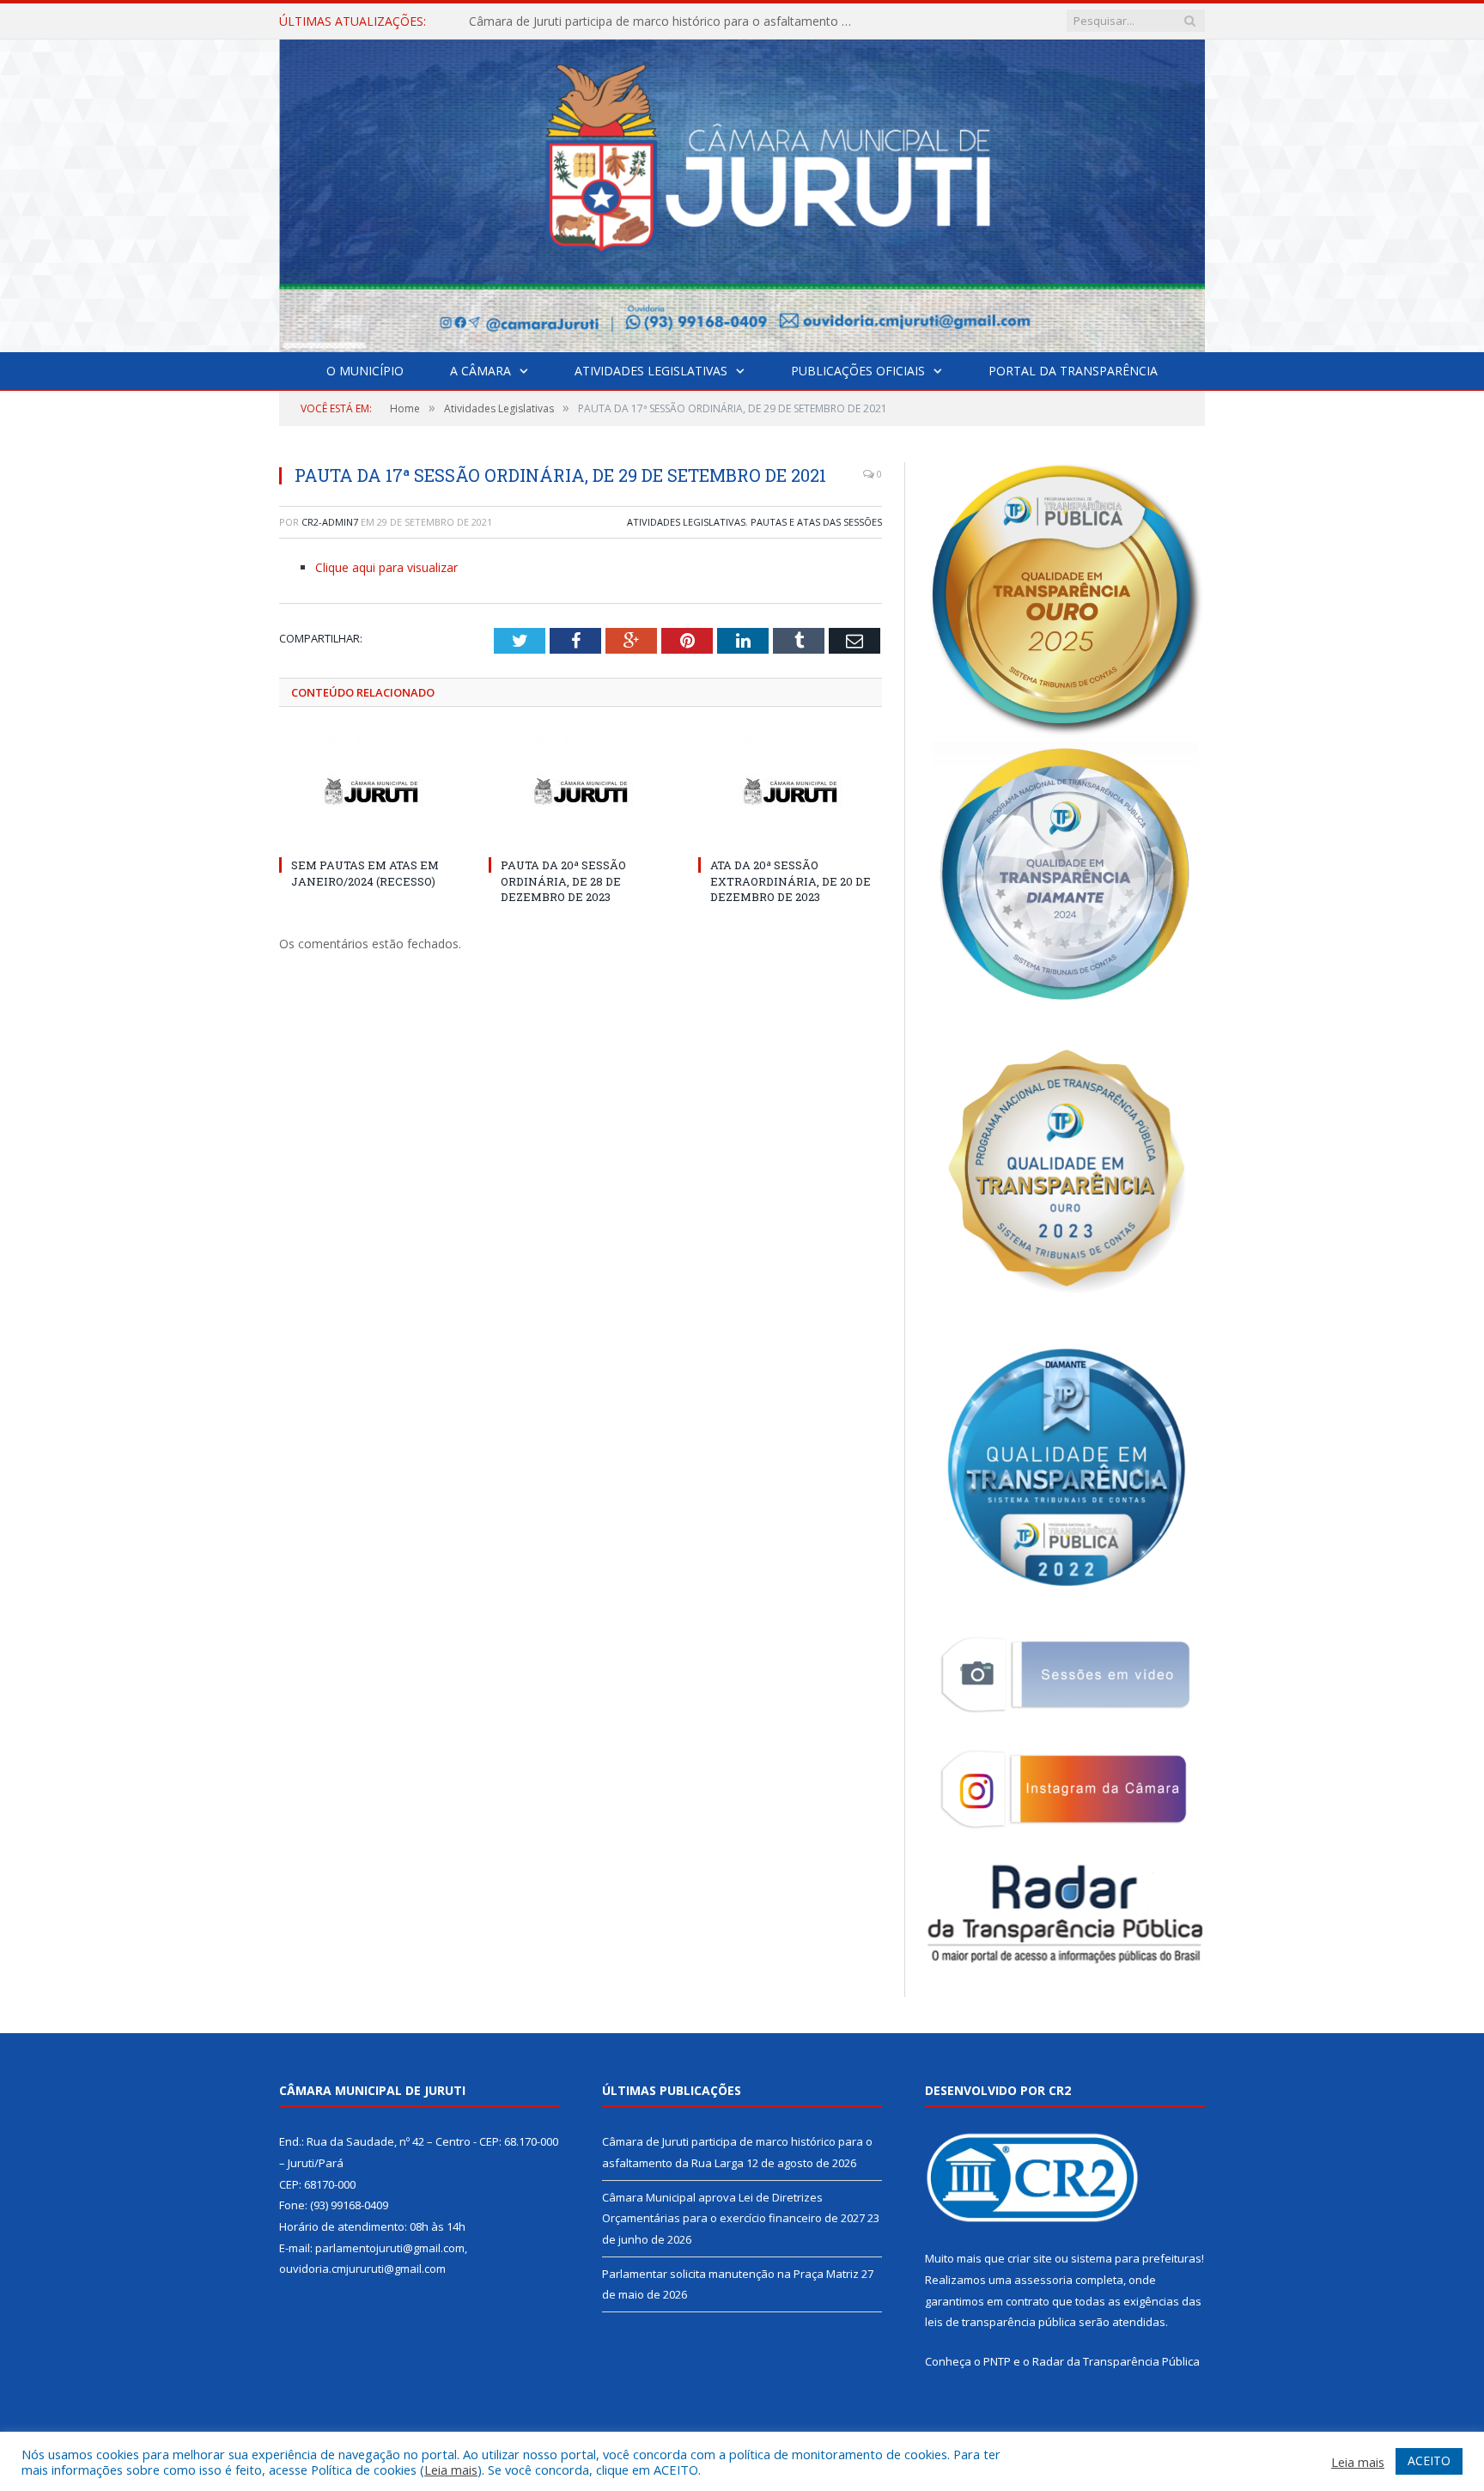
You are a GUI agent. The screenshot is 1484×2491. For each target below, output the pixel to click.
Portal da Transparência (1073, 371)
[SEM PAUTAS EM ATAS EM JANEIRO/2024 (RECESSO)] (371, 791)
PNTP (997, 2361)
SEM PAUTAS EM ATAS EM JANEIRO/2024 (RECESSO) (365, 873)
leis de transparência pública (1000, 2322)
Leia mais (451, 2470)
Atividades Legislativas (651, 371)
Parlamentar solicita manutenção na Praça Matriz (730, 2274)
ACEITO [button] (1429, 2461)
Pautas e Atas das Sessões (816, 522)
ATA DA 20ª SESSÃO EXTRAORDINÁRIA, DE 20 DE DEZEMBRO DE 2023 (791, 880)
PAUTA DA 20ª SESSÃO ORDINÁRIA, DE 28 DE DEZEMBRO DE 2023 (563, 880)
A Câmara (480, 371)
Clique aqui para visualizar (386, 567)
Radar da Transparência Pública (1116, 2361)
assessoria (1043, 2280)
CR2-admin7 (330, 522)
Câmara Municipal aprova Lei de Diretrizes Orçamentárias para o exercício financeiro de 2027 (666, 21)
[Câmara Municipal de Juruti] (742, 192)
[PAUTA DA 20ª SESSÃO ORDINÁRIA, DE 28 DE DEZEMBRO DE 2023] (581, 791)
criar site (1030, 2258)
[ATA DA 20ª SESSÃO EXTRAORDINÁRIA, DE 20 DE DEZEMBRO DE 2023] (790, 791)
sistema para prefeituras (1136, 2258)
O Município (365, 371)
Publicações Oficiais (858, 371)
